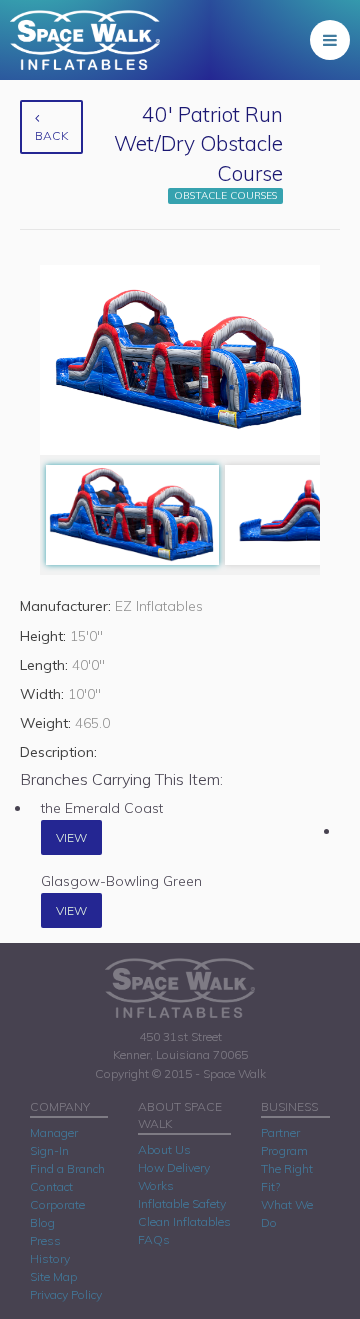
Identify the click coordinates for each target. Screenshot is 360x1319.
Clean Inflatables (184, 1221)
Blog (42, 1222)
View (71, 837)
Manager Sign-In (54, 1141)
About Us (164, 1149)
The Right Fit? (287, 1177)
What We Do (287, 1213)
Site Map (53, 1276)
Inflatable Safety (182, 1203)
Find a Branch (67, 1168)
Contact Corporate (57, 1195)
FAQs (154, 1239)
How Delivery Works (174, 1176)
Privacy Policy (66, 1294)
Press (45, 1240)
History (50, 1258)
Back (51, 135)
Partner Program (284, 1141)
